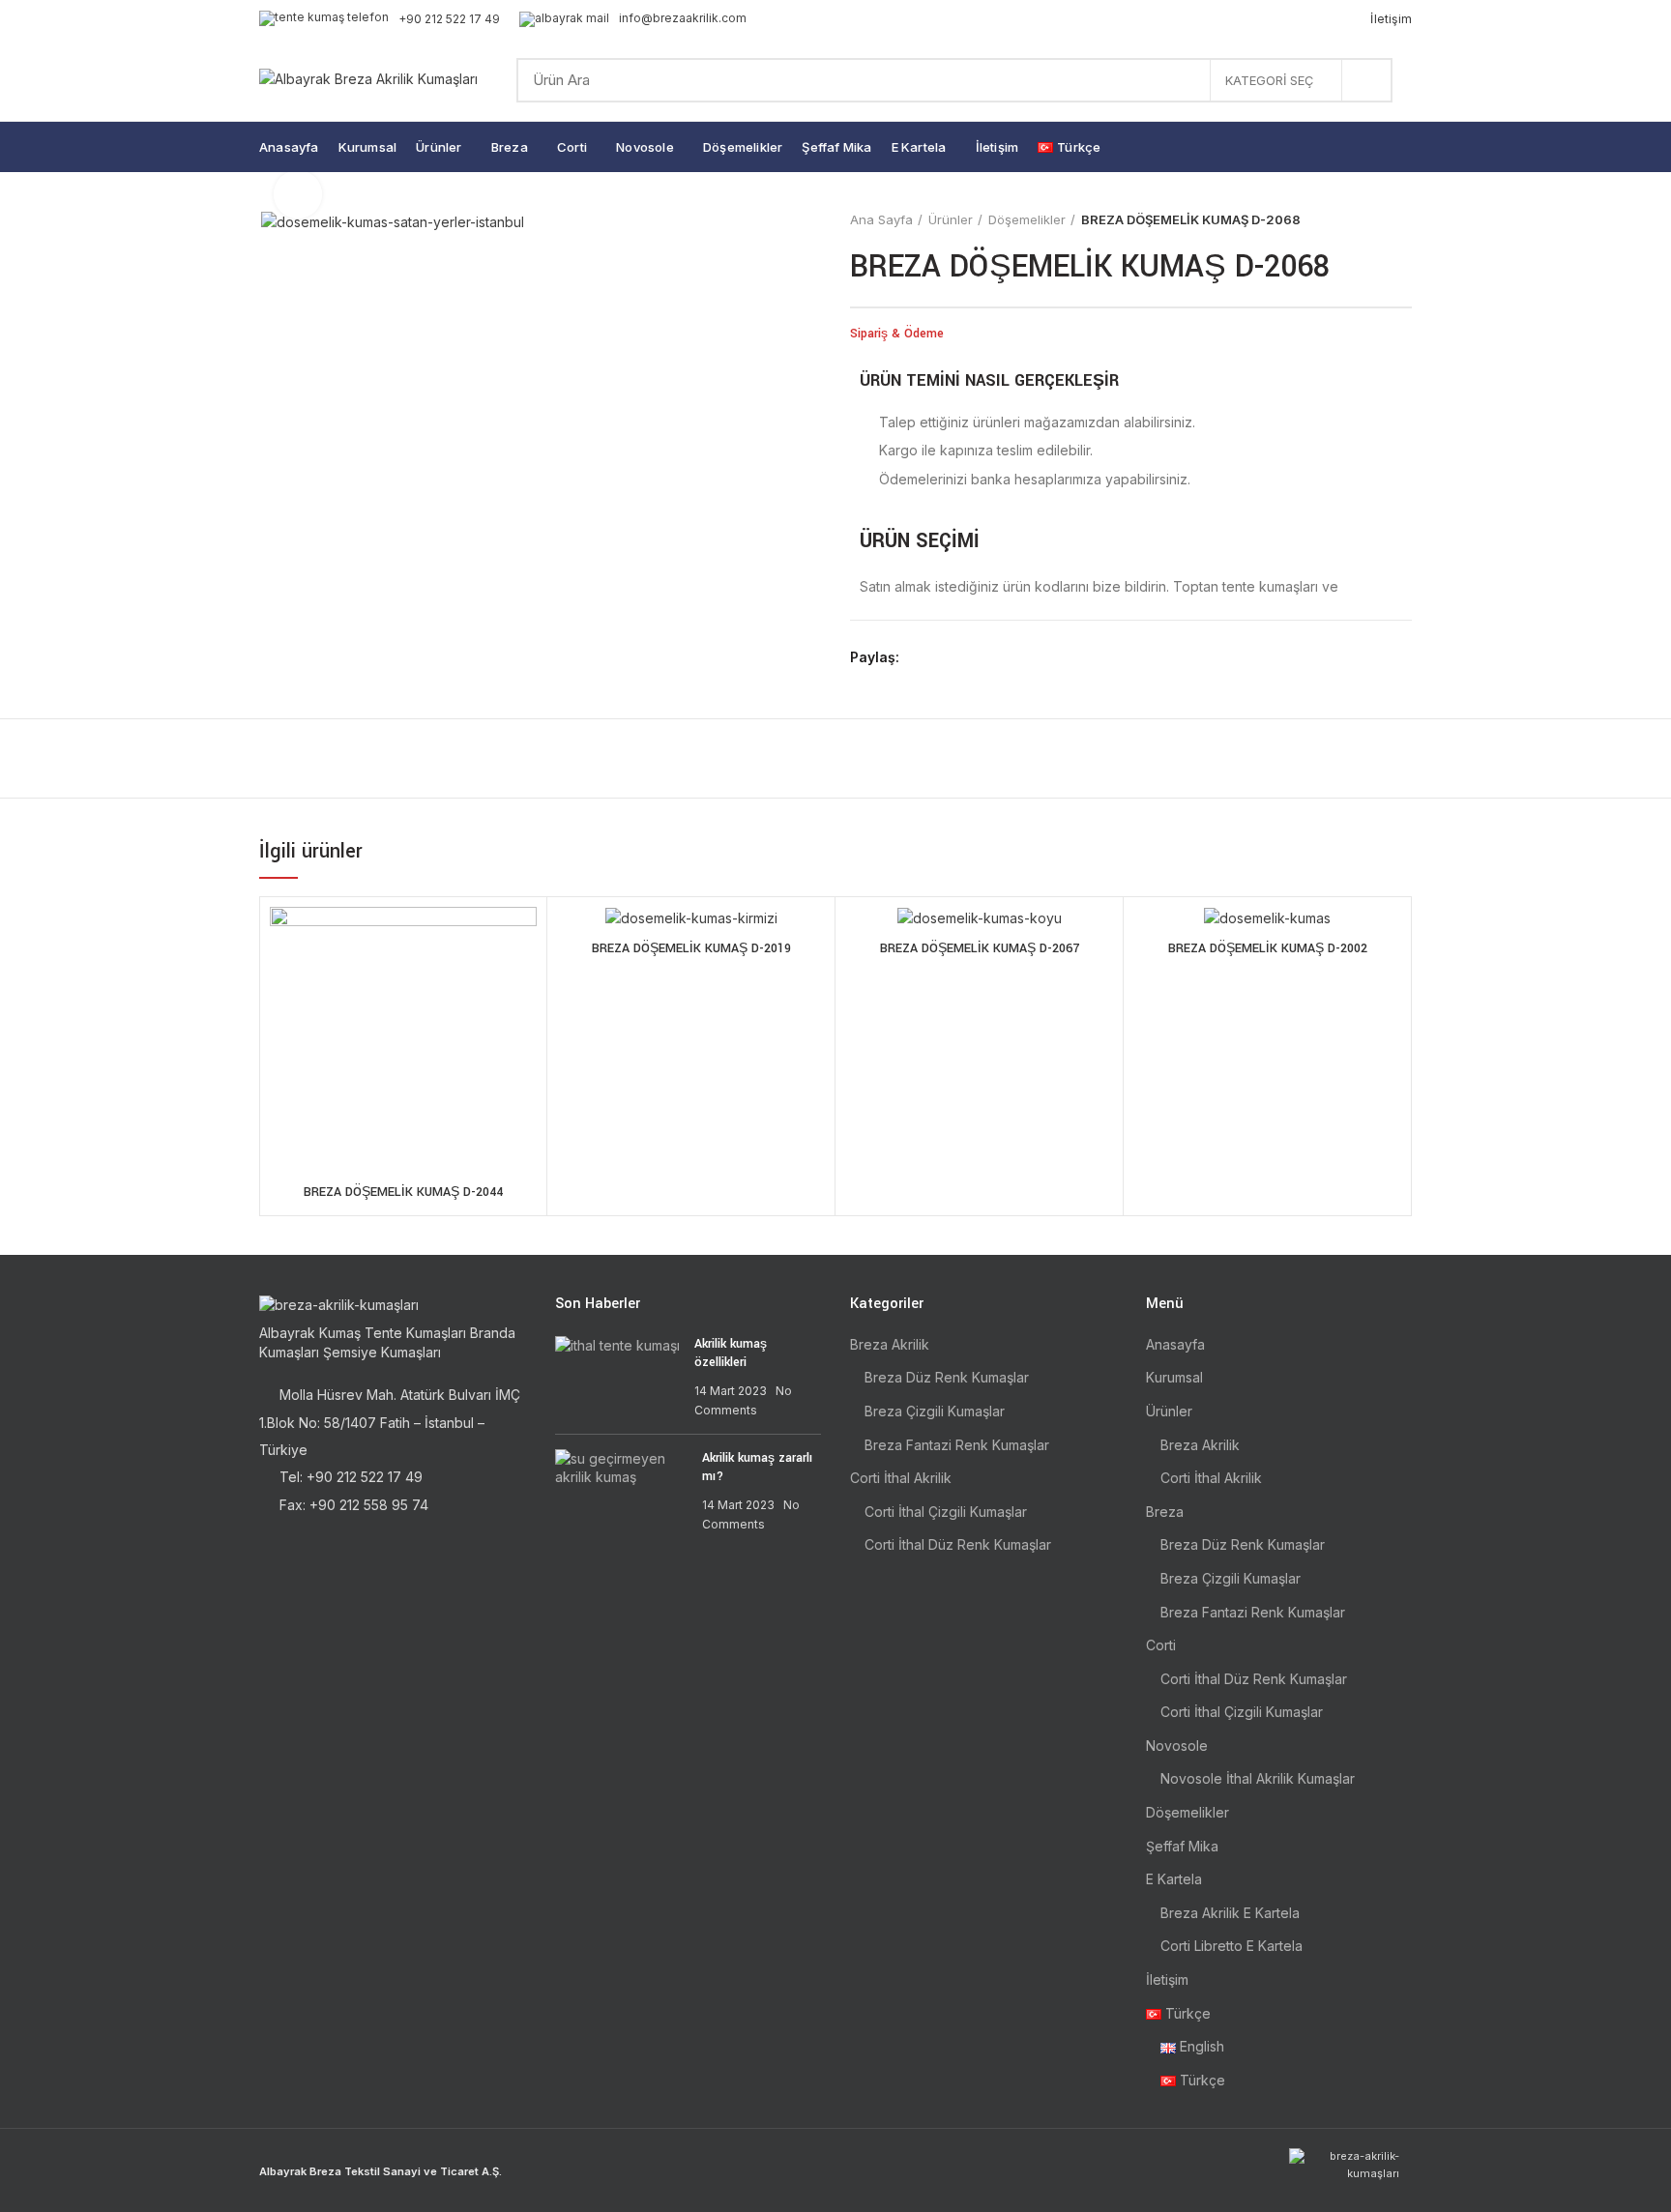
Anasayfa (1175, 1344)
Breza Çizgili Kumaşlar (935, 1411)
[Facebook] (919, 657)
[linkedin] (986, 657)
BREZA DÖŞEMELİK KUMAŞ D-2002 (1268, 948)
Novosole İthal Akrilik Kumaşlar (1258, 1778)
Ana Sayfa (881, 219)
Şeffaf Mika (1182, 1846)
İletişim (1167, 1979)
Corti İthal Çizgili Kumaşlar (946, 1512)
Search (1366, 80)
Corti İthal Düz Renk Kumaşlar (958, 1544)
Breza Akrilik (890, 1344)
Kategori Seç (1269, 80)
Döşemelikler (1027, 219)
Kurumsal (1174, 1377)
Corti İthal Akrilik (901, 1478)
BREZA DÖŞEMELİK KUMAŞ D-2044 (403, 1192)
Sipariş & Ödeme (897, 334)
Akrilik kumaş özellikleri (731, 1353)
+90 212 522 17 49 (449, 19)
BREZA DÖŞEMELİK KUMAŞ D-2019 (691, 948)
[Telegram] (1008, 657)
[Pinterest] (964, 657)
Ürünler (951, 219)
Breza (1165, 1512)
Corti (1161, 1645)
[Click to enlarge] (298, 194)
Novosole (1177, 1746)
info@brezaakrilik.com (683, 18)
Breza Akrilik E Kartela (1230, 1913)
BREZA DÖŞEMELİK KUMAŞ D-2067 (980, 948)
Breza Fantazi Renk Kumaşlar (957, 1445)
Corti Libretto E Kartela (1231, 1946)
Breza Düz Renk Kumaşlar (947, 1377)
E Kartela (1174, 1879)
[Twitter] (941, 657)
